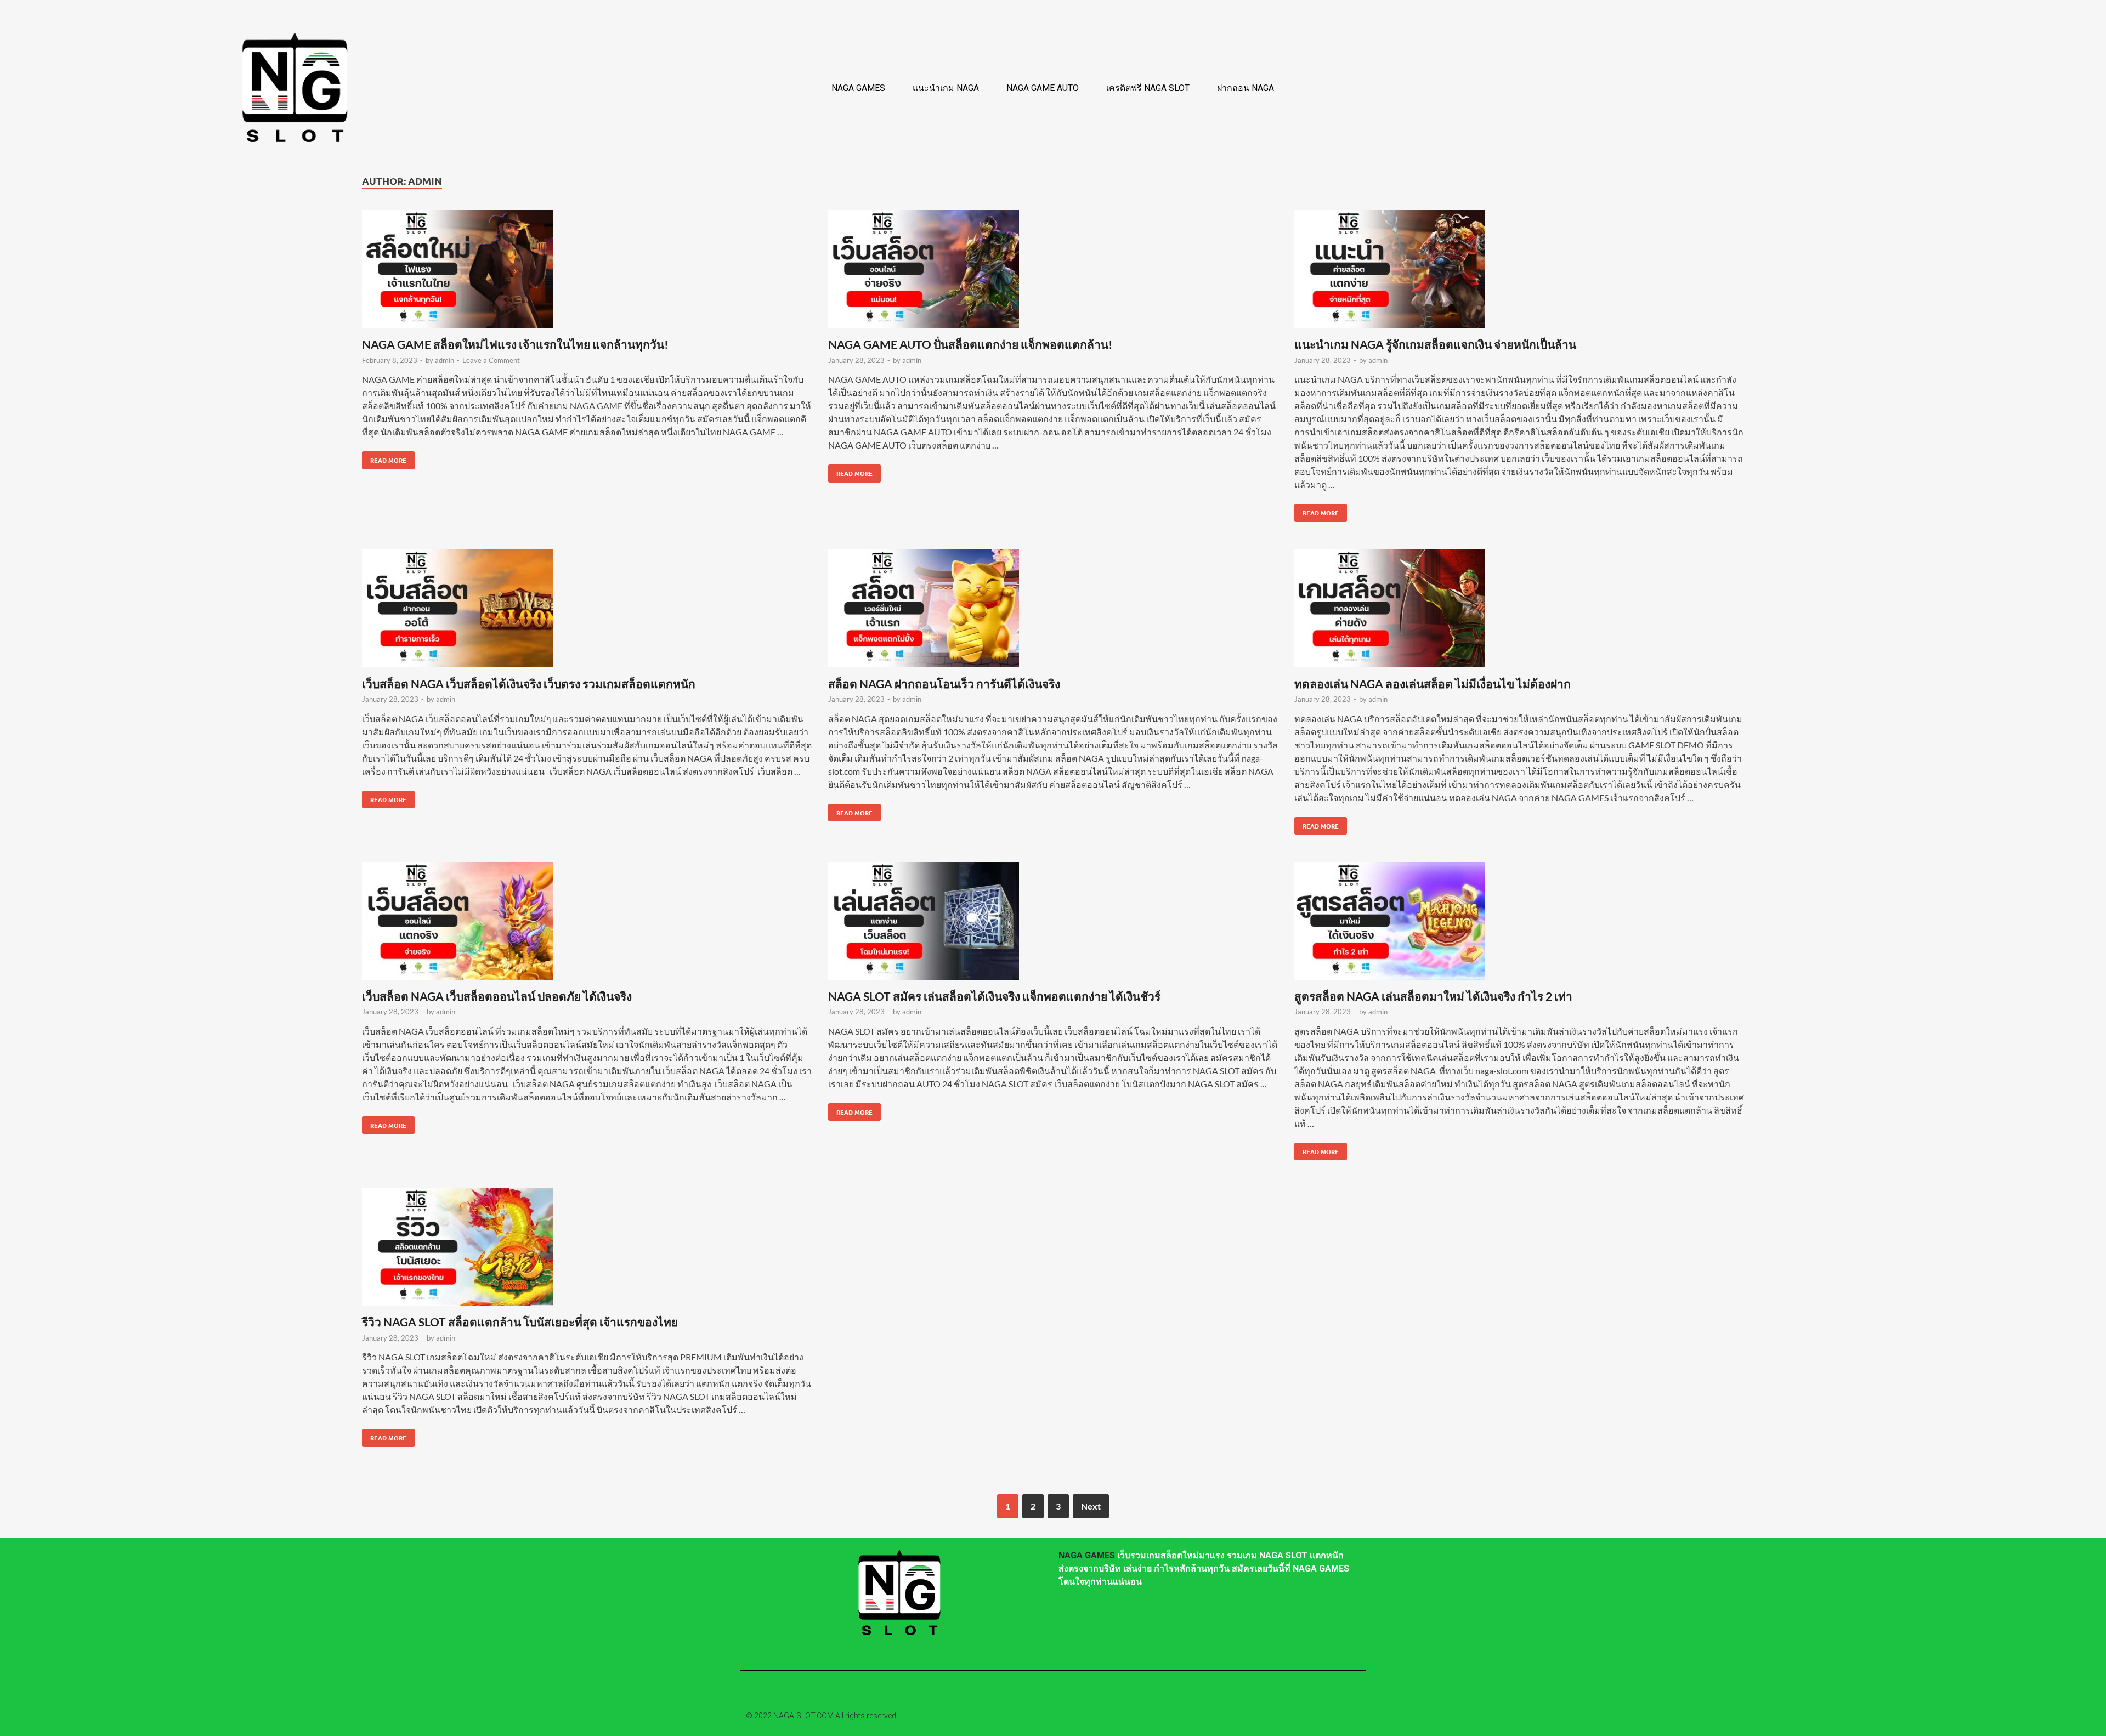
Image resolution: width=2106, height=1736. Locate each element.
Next (1091, 1506)
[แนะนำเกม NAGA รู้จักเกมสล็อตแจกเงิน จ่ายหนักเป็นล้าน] (1519, 271)
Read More (384, 458)
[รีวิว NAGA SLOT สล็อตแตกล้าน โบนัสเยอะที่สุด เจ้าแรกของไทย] (587, 1248)
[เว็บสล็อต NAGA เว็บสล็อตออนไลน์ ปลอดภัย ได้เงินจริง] (587, 923)
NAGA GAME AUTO (1043, 88)
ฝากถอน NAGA (1246, 88)
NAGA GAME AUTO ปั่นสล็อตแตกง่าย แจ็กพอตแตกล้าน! (970, 344)
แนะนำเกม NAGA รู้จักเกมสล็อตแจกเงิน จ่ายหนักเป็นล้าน (1435, 344)
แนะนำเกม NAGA (946, 88)
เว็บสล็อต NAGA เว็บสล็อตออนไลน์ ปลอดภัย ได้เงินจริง (497, 996)
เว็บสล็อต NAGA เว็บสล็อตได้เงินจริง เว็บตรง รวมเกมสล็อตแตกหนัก (529, 683)
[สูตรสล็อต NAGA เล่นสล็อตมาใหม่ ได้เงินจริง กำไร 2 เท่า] (1519, 923)
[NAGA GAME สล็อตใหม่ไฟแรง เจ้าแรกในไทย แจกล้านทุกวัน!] (587, 271)
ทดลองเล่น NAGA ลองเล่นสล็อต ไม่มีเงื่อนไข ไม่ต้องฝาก (1433, 683)
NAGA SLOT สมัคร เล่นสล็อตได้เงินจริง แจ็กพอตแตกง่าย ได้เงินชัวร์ (994, 996)
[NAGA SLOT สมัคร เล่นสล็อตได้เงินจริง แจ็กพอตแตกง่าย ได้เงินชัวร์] (1053, 923)
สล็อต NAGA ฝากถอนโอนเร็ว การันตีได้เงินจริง (944, 683)
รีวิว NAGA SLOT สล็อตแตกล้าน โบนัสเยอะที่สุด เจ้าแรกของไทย (520, 1322)
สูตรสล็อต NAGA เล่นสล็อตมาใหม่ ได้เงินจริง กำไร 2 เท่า (1433, 996)
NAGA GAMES (858, 88)
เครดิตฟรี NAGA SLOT (1148, 88)
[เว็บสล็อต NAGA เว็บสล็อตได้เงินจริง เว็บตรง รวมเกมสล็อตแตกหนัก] (587, 610)
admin (445, 360)
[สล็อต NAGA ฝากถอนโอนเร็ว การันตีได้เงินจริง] (1053, 610)
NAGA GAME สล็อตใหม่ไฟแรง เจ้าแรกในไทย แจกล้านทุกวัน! (515, 344)
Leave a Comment (491, 360)
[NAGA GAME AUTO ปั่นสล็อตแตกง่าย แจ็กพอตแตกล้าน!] (1053, 271)
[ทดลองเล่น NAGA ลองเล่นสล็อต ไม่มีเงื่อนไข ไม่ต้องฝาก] (1519, 610)
